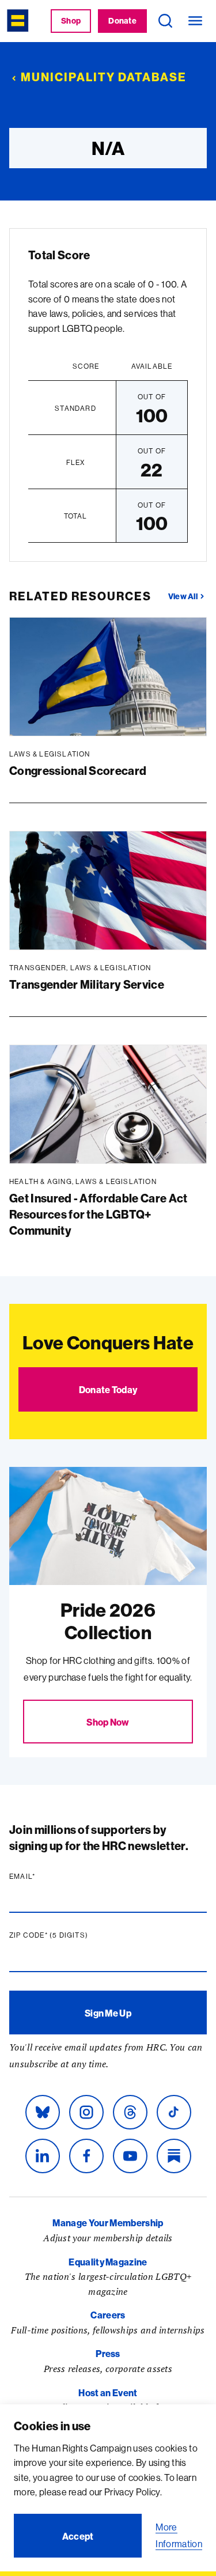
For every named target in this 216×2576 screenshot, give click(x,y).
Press (108, 2354)
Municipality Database (104, 77)
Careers (108, 2315)
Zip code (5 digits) (71, 1935)
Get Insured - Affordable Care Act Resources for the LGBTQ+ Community (98, 1214)
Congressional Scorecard (78, 771)
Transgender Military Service (87, 984)
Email (44, 1877)
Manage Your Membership (108, 2223)
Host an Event (108, 2393)
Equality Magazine (108, 2262)
